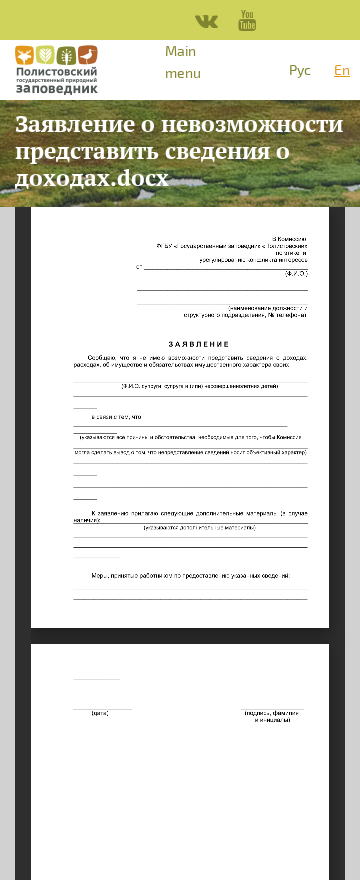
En (342, 69)
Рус (300, 69)
